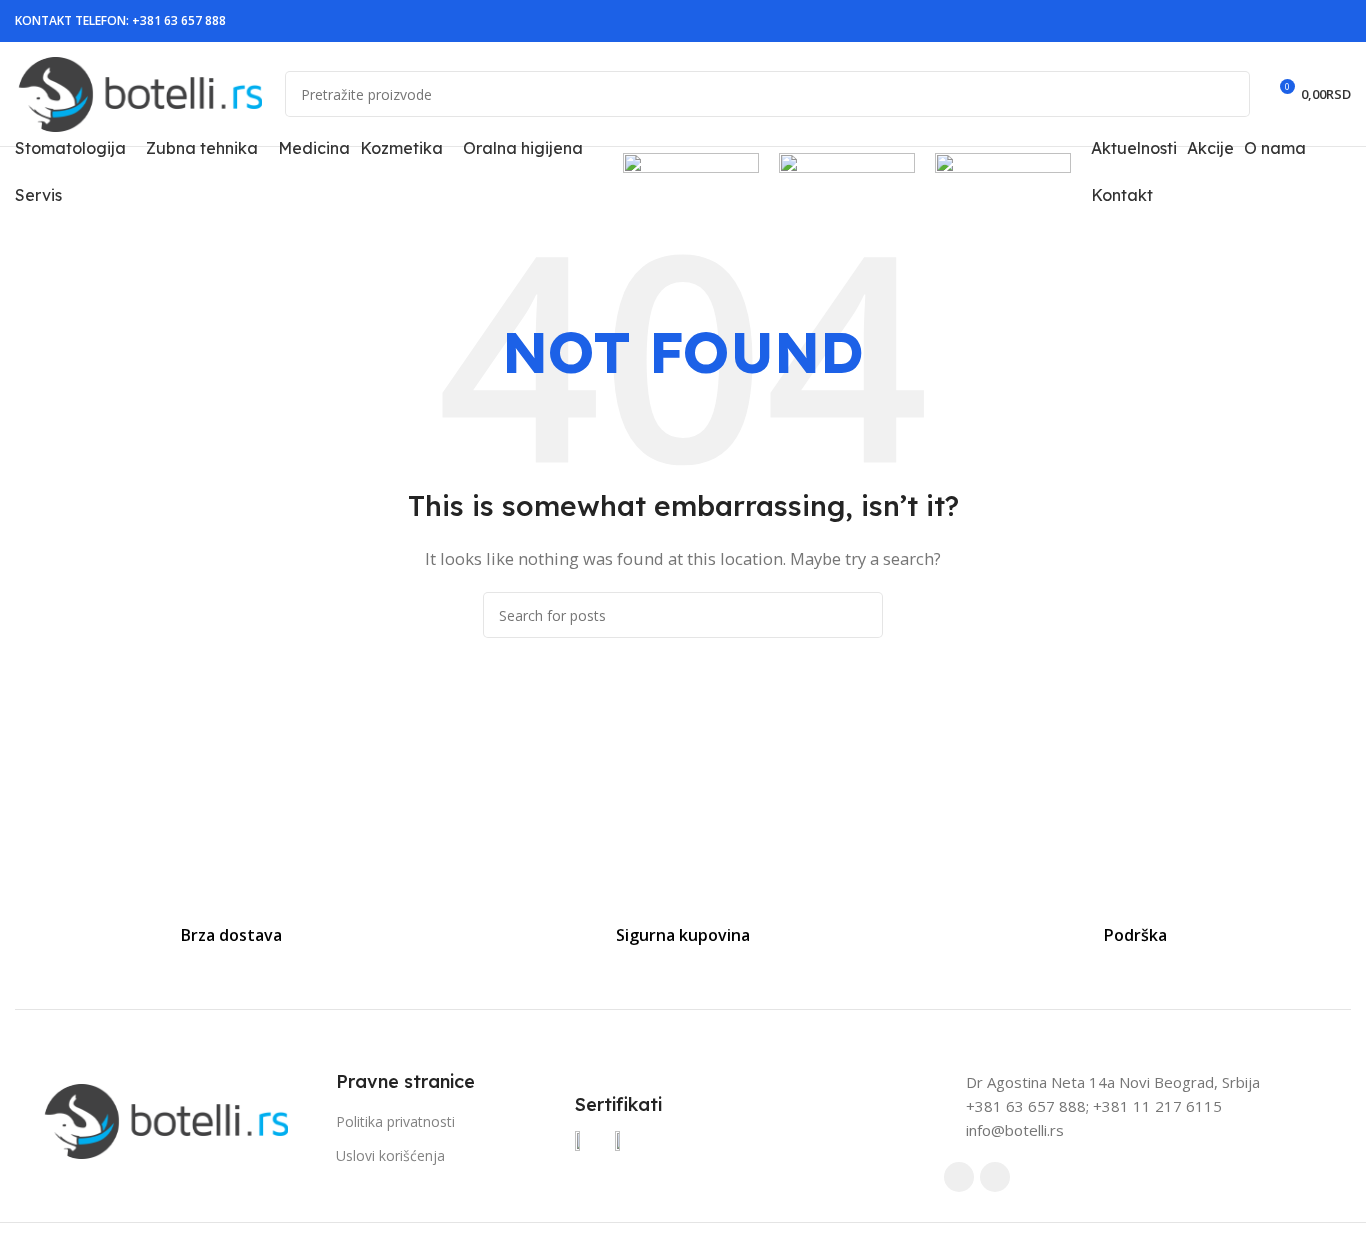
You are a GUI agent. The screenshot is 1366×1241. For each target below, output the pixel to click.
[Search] (1227, 94)
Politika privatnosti (395, 1121)
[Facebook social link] (1315, 21)
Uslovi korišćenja (390, 1155)
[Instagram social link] (1339, 21)
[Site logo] (140, 92)
